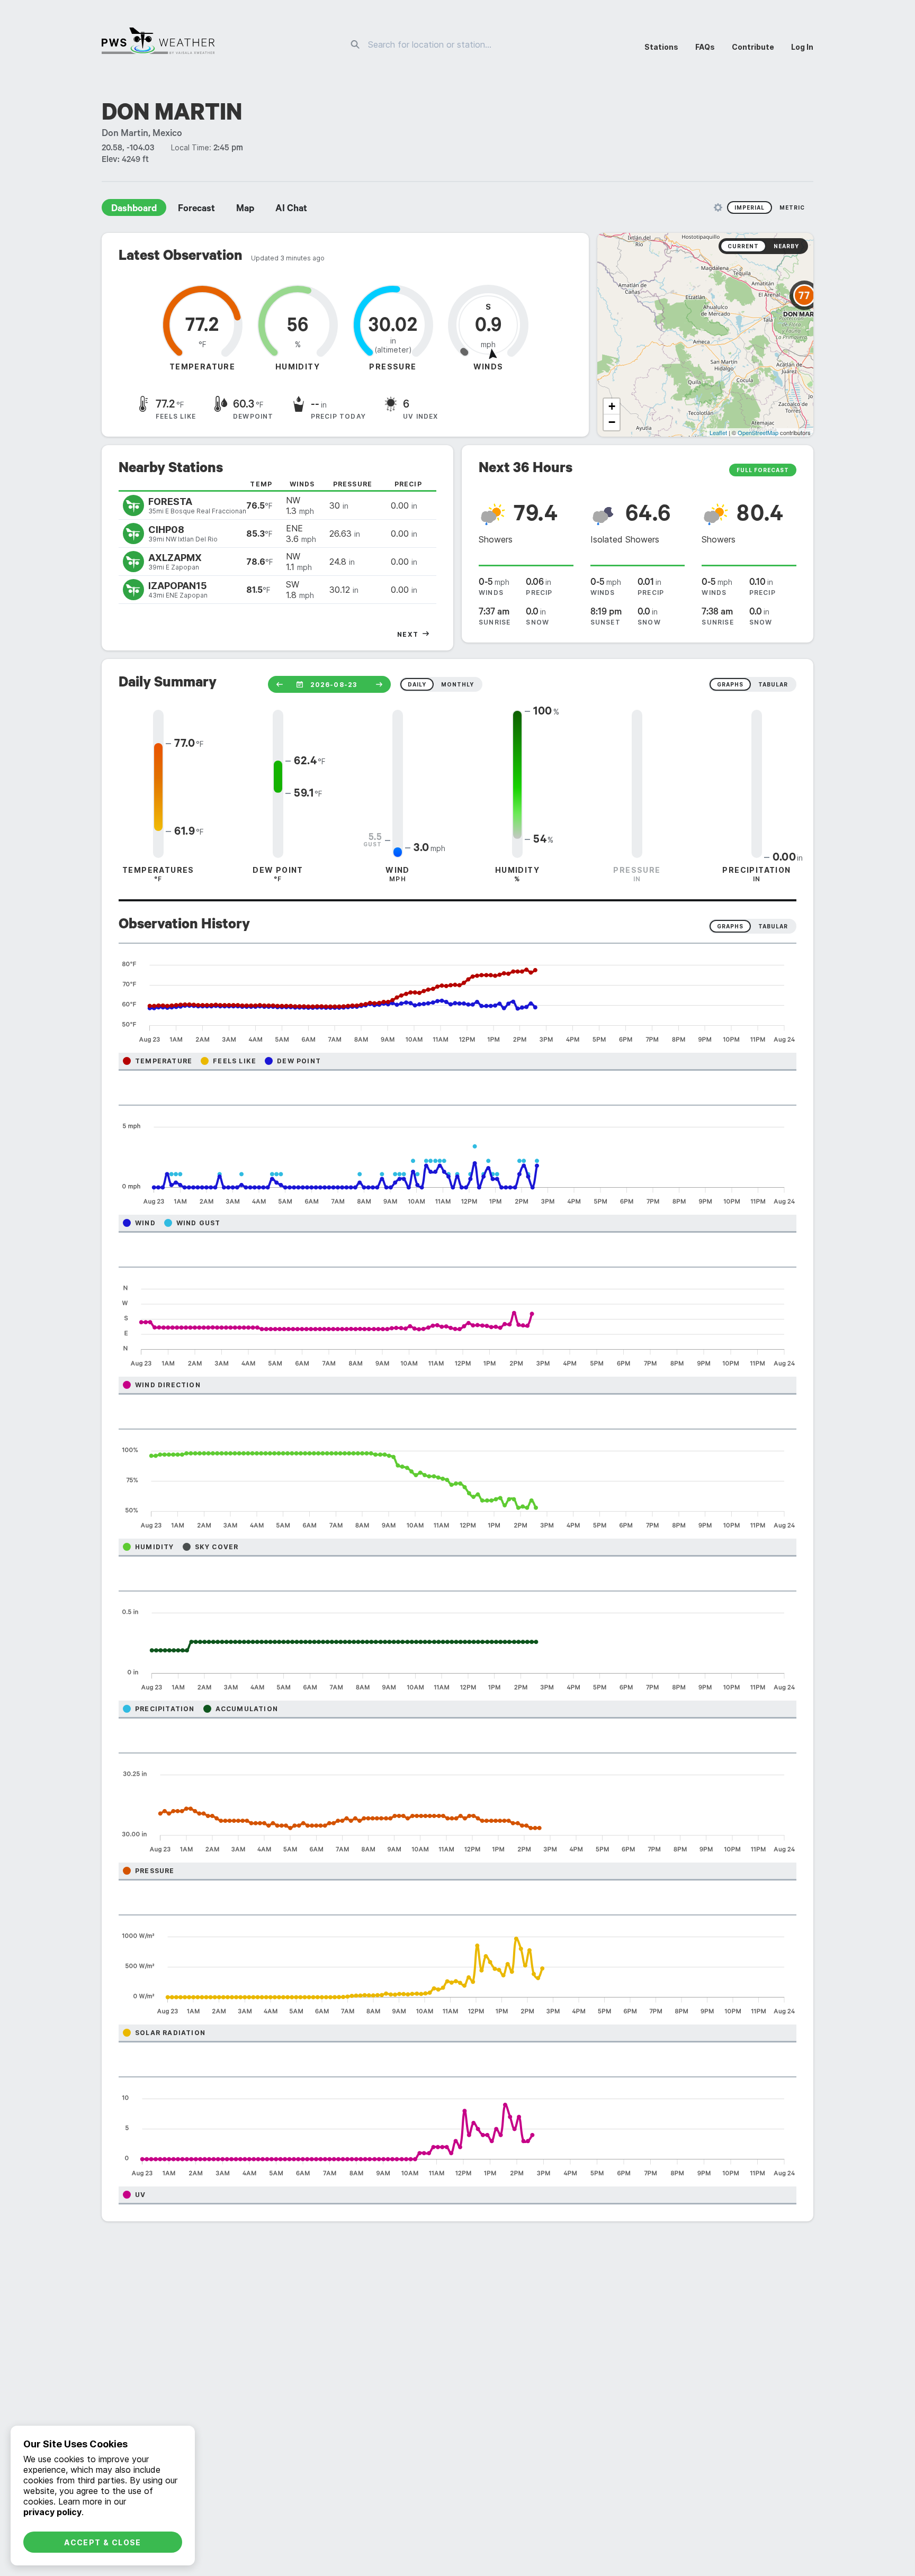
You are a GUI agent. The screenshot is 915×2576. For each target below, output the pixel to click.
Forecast (196, 210)
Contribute (753, 47)
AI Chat (291, 210)
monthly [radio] (457, 684)
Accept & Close (103, 2542)
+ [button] (612, 406)
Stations (661, 47)
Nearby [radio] (786, 246)
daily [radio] (417, 684)
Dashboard (134, 210)
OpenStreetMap (758, 432)
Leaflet (718, 432)
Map (245, 210)
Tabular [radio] (773, 926)
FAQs (705, 47)
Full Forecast (763, 470)
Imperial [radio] (750, 207)
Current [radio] (743, 246)
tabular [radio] (773, 684)
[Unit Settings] (718, 207)
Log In (802, 47)
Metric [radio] (792, 207)
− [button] (612, 422)
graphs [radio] (730, 684)
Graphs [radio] (730, 926)
